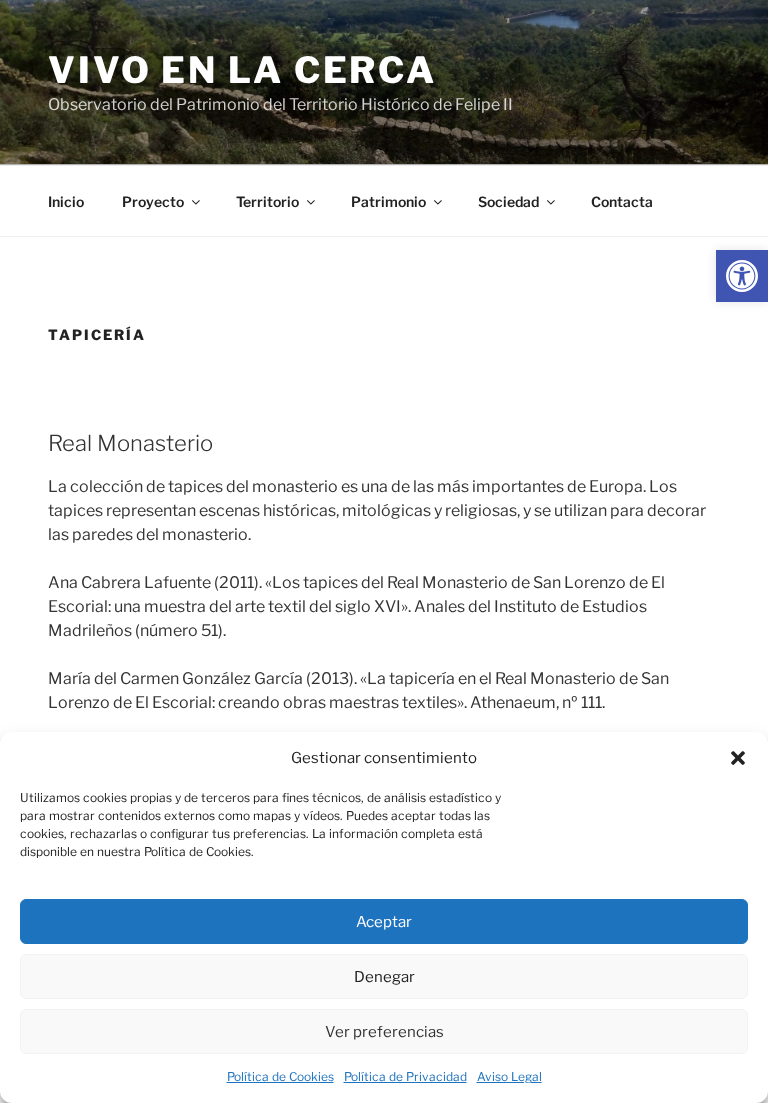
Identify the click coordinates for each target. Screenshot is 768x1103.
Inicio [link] (66, 201)
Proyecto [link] (153, 201)
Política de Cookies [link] (280, 1076)
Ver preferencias (384, 1032)
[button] (738, 758)
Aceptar (384, 922)
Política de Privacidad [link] (405, 1076)
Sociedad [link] (508, 201)
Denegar (384, 977)
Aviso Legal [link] (509, 1076)
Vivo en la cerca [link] (242, 70)
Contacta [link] (622, 201)
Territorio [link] (267, 201)
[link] (742, 276)
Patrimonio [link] (388, 201)
